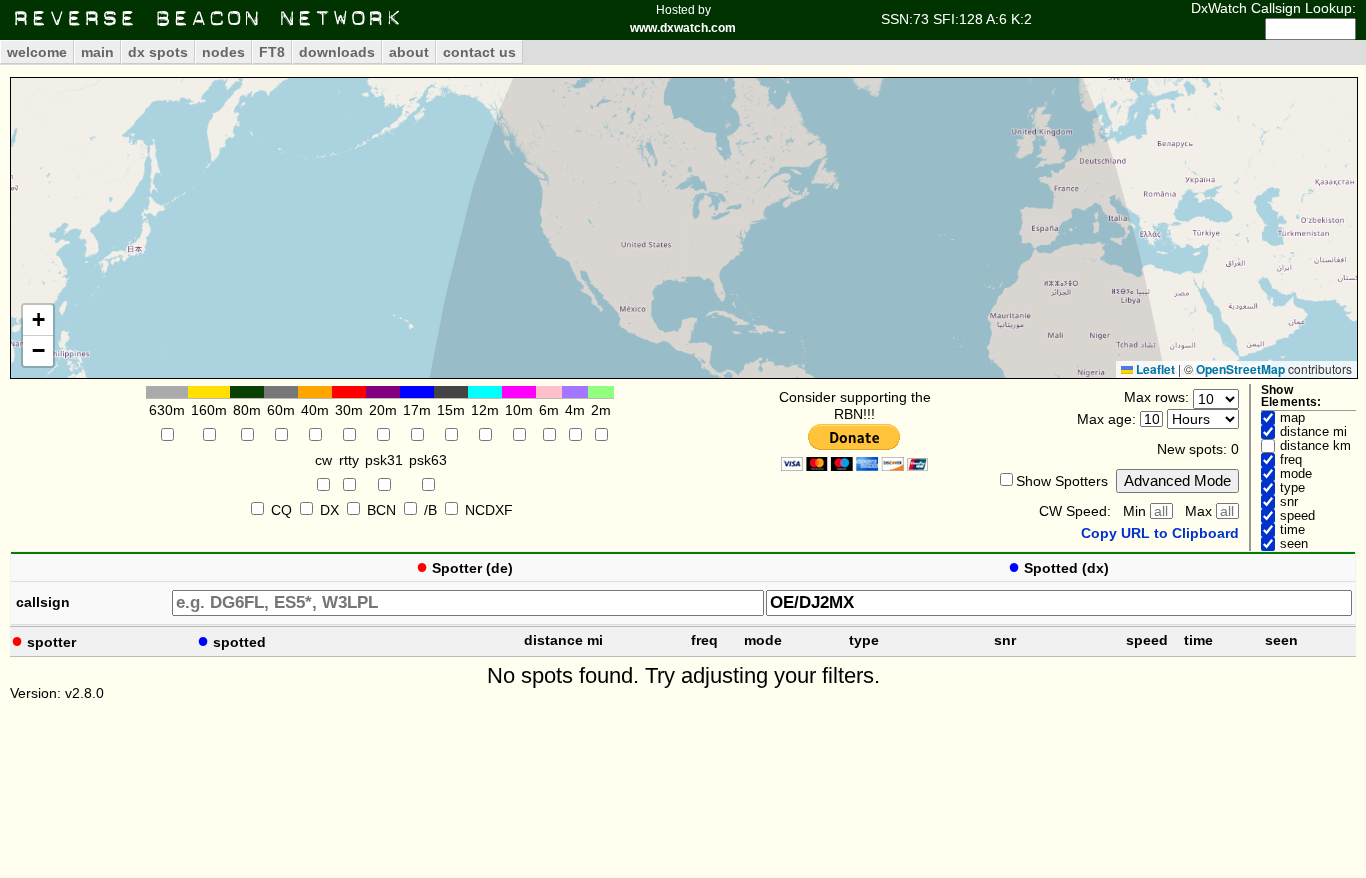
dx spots (158, 52)
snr (1289, 502)
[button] (38, 320)
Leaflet (1154, 369)
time (1292, 530)
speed (1297, 516)
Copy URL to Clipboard (1160, 533)
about (409, 52)
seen (1294, 544)
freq (1291, 460)
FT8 (272, 52)
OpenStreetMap (1240, 369)
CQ (281, 510)
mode (1296, 474)
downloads (337, 52)
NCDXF (489, 510)
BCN (381, 510)
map (1292, 418)
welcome (37, 52)
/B (430, 510)
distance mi (1313, 432)
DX (329, 510)
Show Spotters (1062, 481)
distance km (1315, 446)
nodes (223, 52)
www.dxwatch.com (683, 28)
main (97, 52)
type (1292, 488)
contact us (479, 52)
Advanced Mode (1177, 480)
